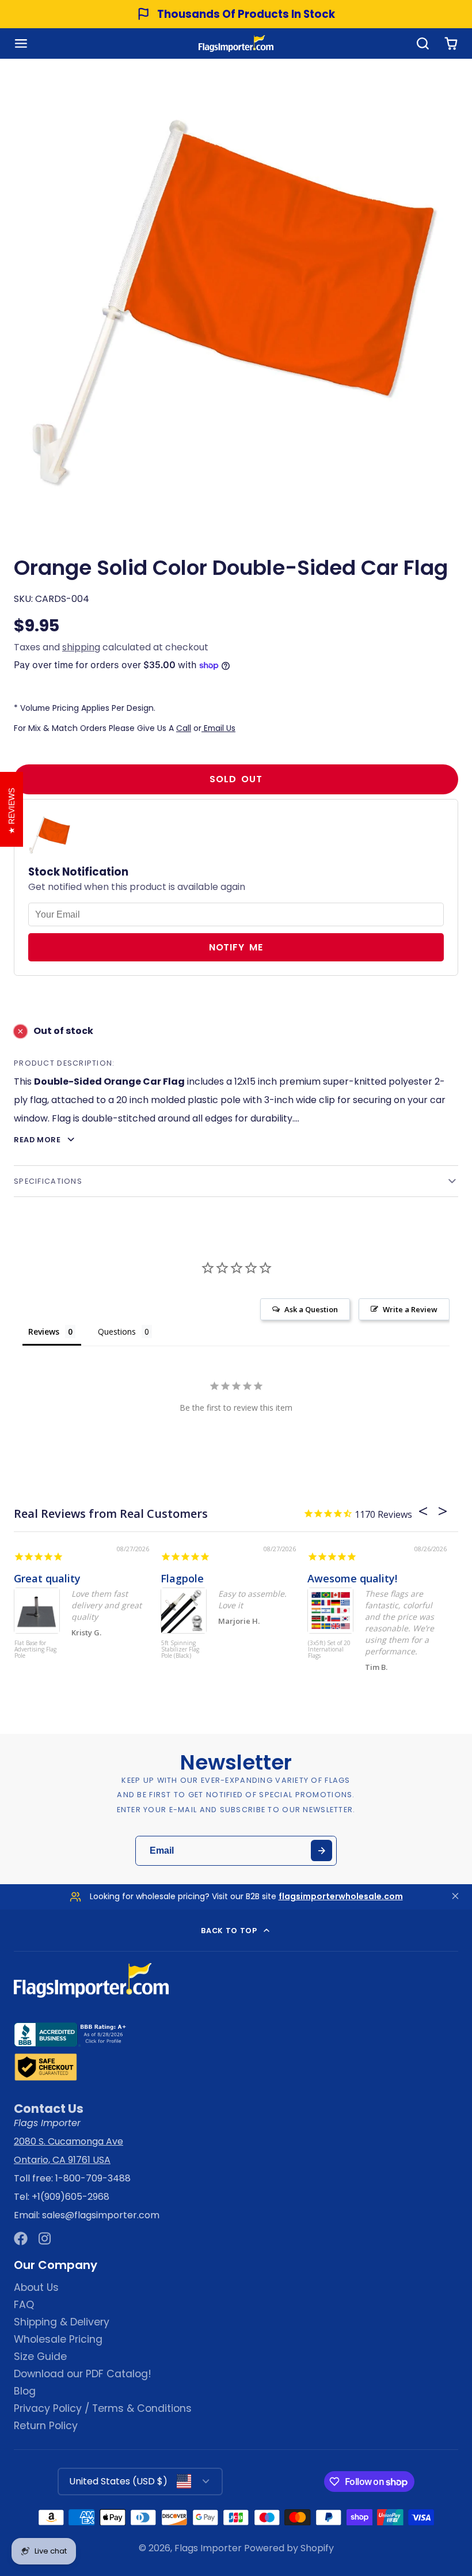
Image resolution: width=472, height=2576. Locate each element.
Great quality (47, 1578)
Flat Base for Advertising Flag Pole (35, 1650)
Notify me (236, 947)
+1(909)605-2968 (71, 2197)
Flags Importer (208, 2548)
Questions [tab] (117, 1331)
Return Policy (46, 2426)
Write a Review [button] (410, 1309)
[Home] (236, 43)
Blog (25, 2391)
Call (184, 728)
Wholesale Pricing (58, 2339)
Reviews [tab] (44, 1331)
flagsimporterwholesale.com (341, 1896)
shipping (81, 647)
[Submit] (321, 1850)
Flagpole (182, 1578)
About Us (36, 2287)
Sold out (236, 779)
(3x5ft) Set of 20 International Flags (329, 1650)
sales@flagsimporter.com (101, 2215)
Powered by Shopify (289, 2548)
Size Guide (40, 2357)
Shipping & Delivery (62, 2322)
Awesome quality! (352, 1578)
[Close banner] (455, 1897)
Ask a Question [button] (311, 1309)
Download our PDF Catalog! (83, 2374)
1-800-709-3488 (93, 2178)
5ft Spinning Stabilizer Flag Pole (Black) (180, 1650)
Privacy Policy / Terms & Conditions (103, 2408)
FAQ (24, 2305)
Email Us (218, 728)
